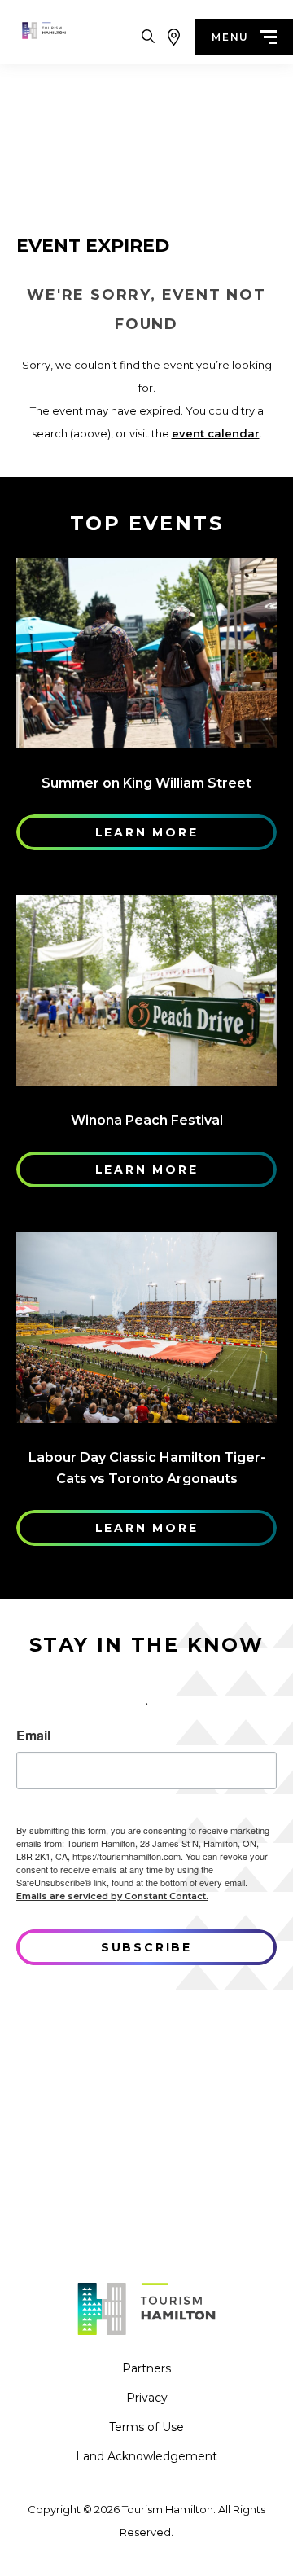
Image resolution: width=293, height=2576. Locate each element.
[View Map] (174, 37)
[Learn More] (146, 653)
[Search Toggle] (148, 37)
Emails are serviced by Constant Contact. (112, 1896)
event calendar (216, 433)
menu (230, 37)
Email (33, 1736)
